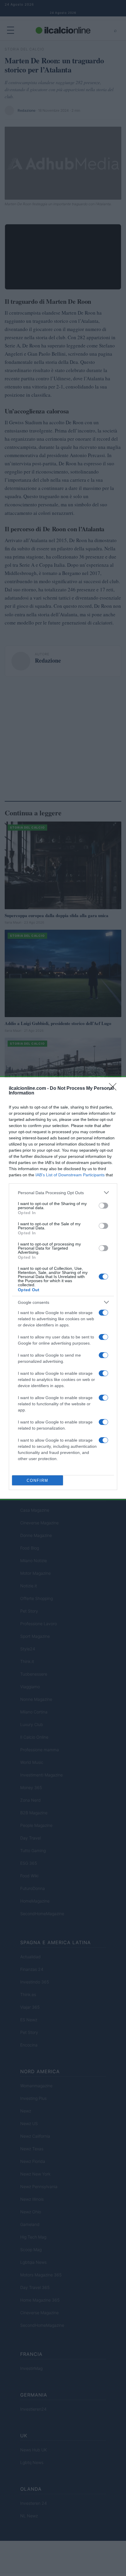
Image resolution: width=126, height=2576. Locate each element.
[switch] (103, 1206)
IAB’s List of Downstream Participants (70, 1175)
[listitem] (63, 1193)
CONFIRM (38, 1480)
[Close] (115, 1089)
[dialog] (63, 1288)
